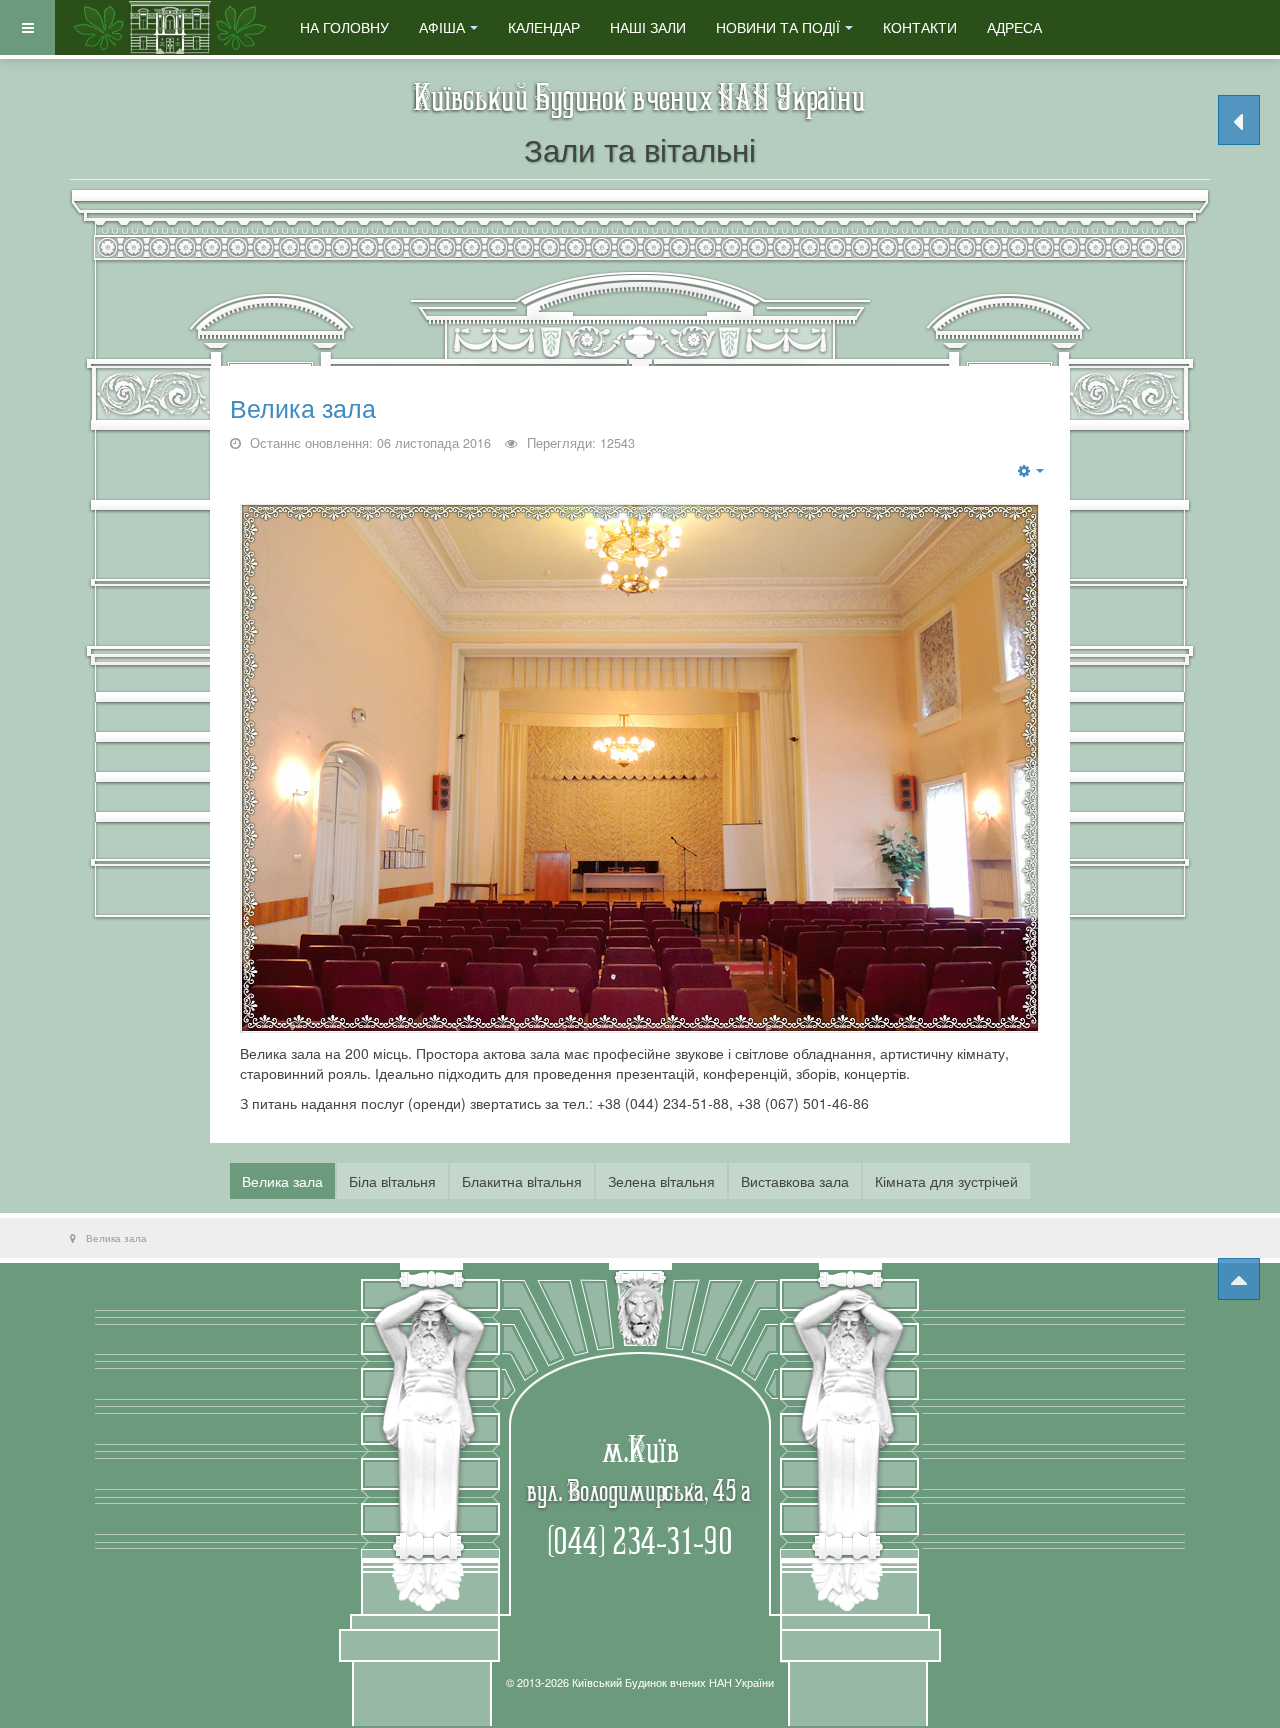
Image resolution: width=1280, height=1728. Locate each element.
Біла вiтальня (392, 1181)
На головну (344, 27)
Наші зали (648, 27)
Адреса (1014, 27)
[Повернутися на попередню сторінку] (1239, 120)
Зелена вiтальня (661, 1181)
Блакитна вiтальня (522, 1181)
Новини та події (778, 27)
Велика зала (303, 409)
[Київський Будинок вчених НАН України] (170, 27)
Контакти (920, 27)
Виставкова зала (795, 1181)
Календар (544, 27)
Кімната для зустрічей (946, 1181)
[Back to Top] (1239, 1279)
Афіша (442, 27)
